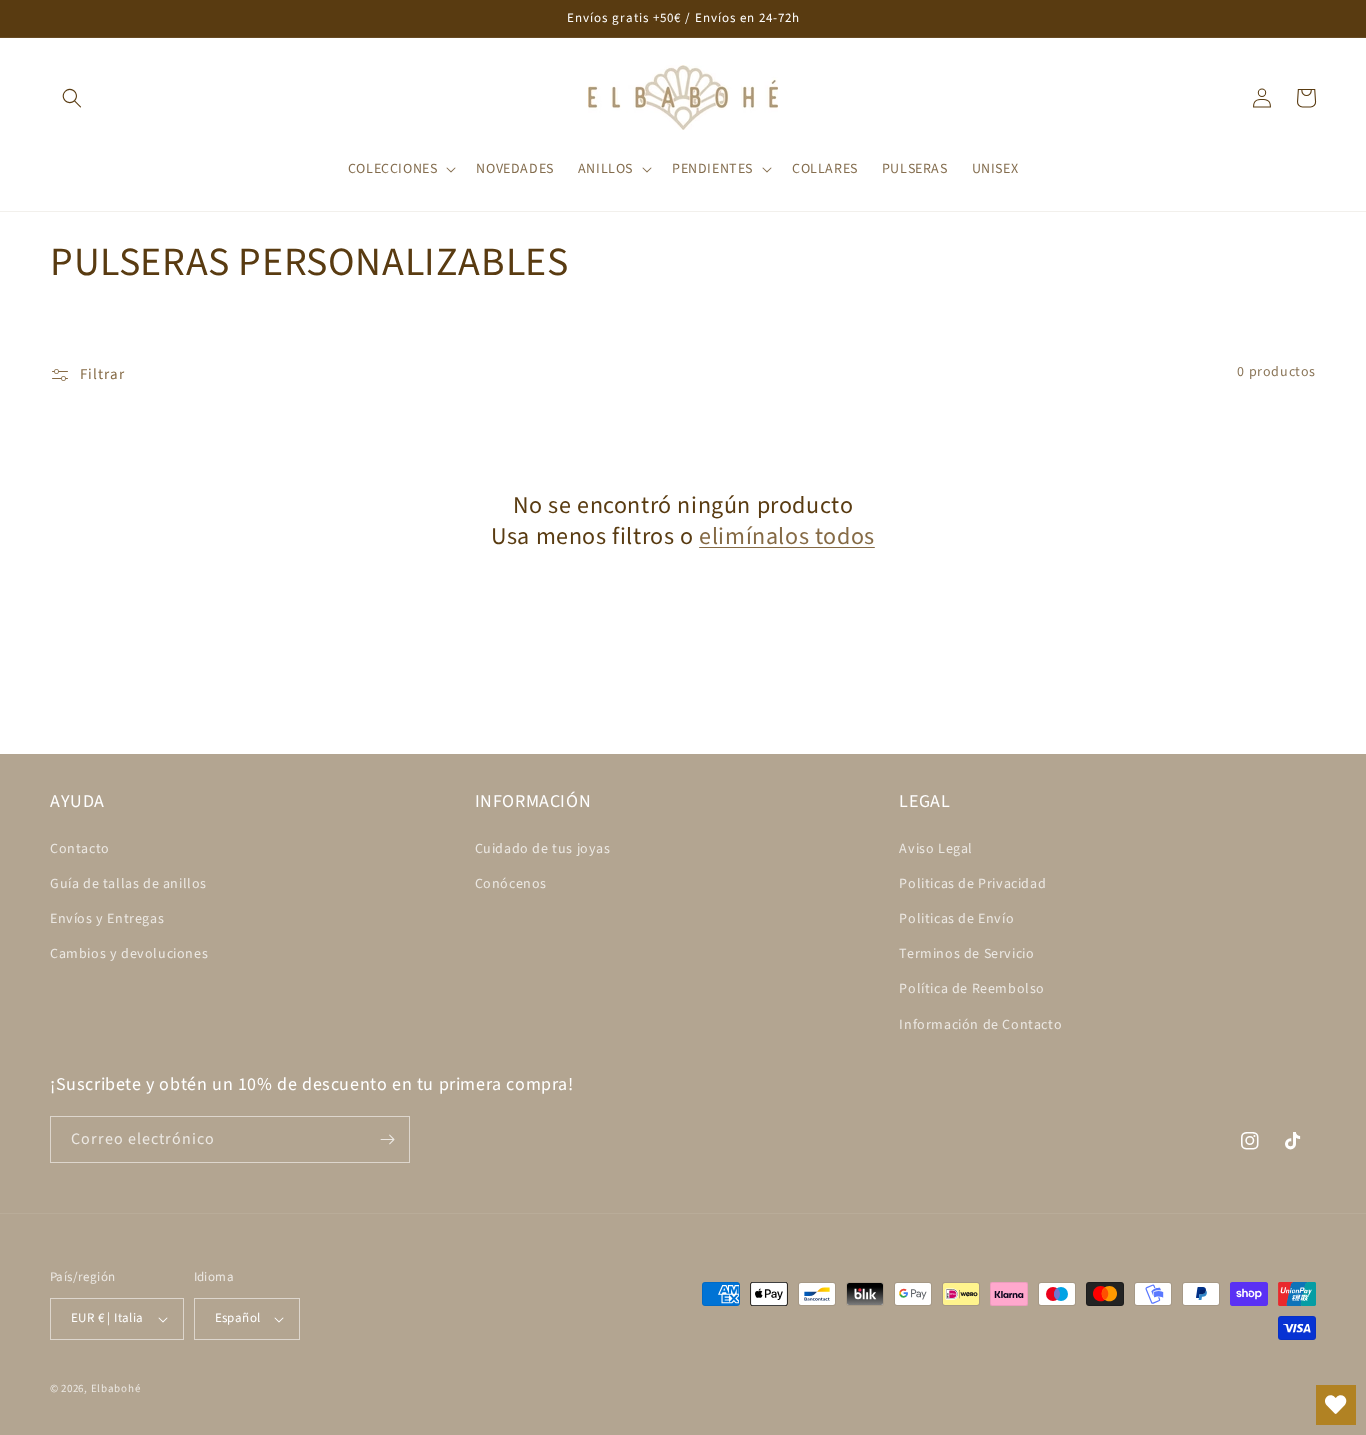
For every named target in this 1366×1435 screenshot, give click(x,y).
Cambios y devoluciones (129, 954)
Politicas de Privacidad (972, 884)
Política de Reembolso (972, 989)
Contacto (80, 849)
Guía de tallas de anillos (128, 884)
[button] (72, 98)
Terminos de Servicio (966, 954)
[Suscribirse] (387, 1139)
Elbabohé (116, 1388)
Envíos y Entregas (107, 919)
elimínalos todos (787, 536)
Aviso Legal (936, 849)
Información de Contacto (980, 1025)
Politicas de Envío (956, 919)
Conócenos (511, 884)
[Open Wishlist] (1336, 1405)
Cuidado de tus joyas (543, 849)
